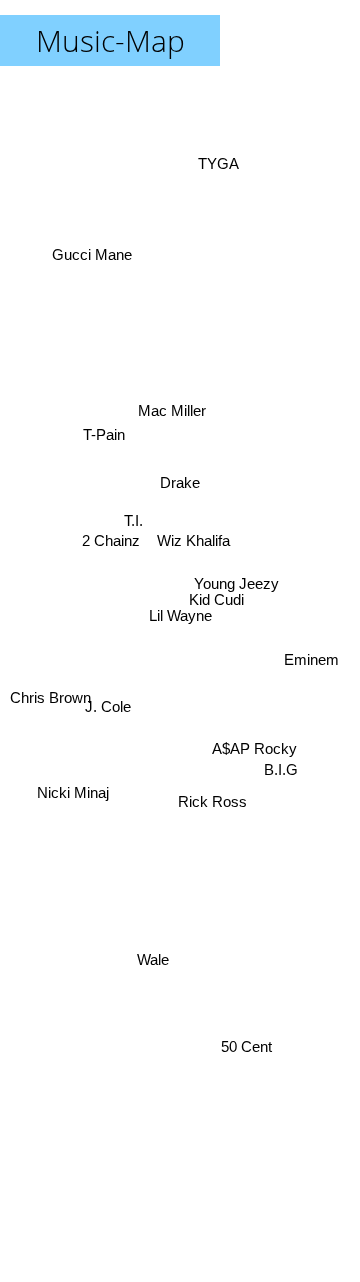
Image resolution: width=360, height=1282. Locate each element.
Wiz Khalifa (192, 538)
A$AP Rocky (256, 734)
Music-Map (110, 40)
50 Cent (248, 1041)
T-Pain (104, 428)
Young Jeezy (234, 581)
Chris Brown (50, 700)
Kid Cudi (216, 600)
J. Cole (107, 708)
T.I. (132, 516)
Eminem (311, 666)
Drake (181, 497)
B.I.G (280, 780)
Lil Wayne (180, 615)
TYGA (216, 156)
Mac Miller (177, 380)
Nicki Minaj (75, 804)
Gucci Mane (96, 248)
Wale (153, 958)
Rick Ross (211, 808)
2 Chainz (111, 534)
